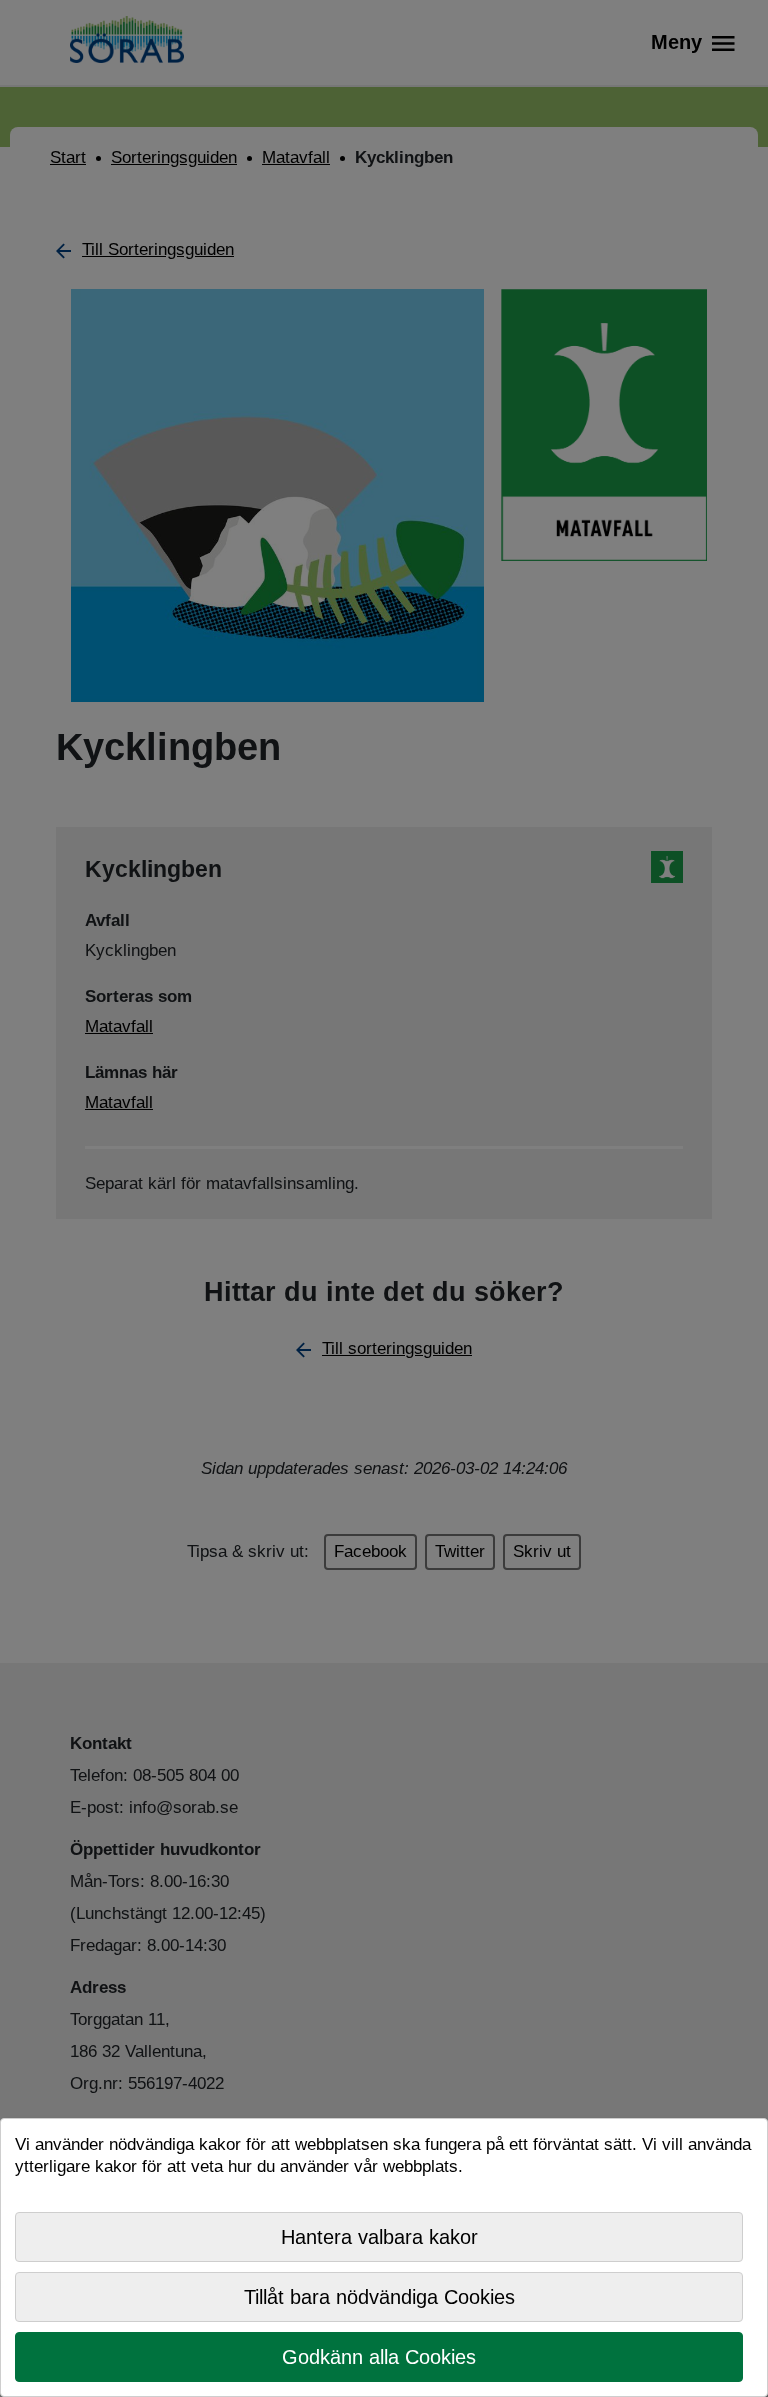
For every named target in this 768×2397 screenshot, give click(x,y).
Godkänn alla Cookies (379, 2357)
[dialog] (384, 2257)
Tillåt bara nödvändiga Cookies (379, 2297)
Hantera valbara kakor (379, 2237)
